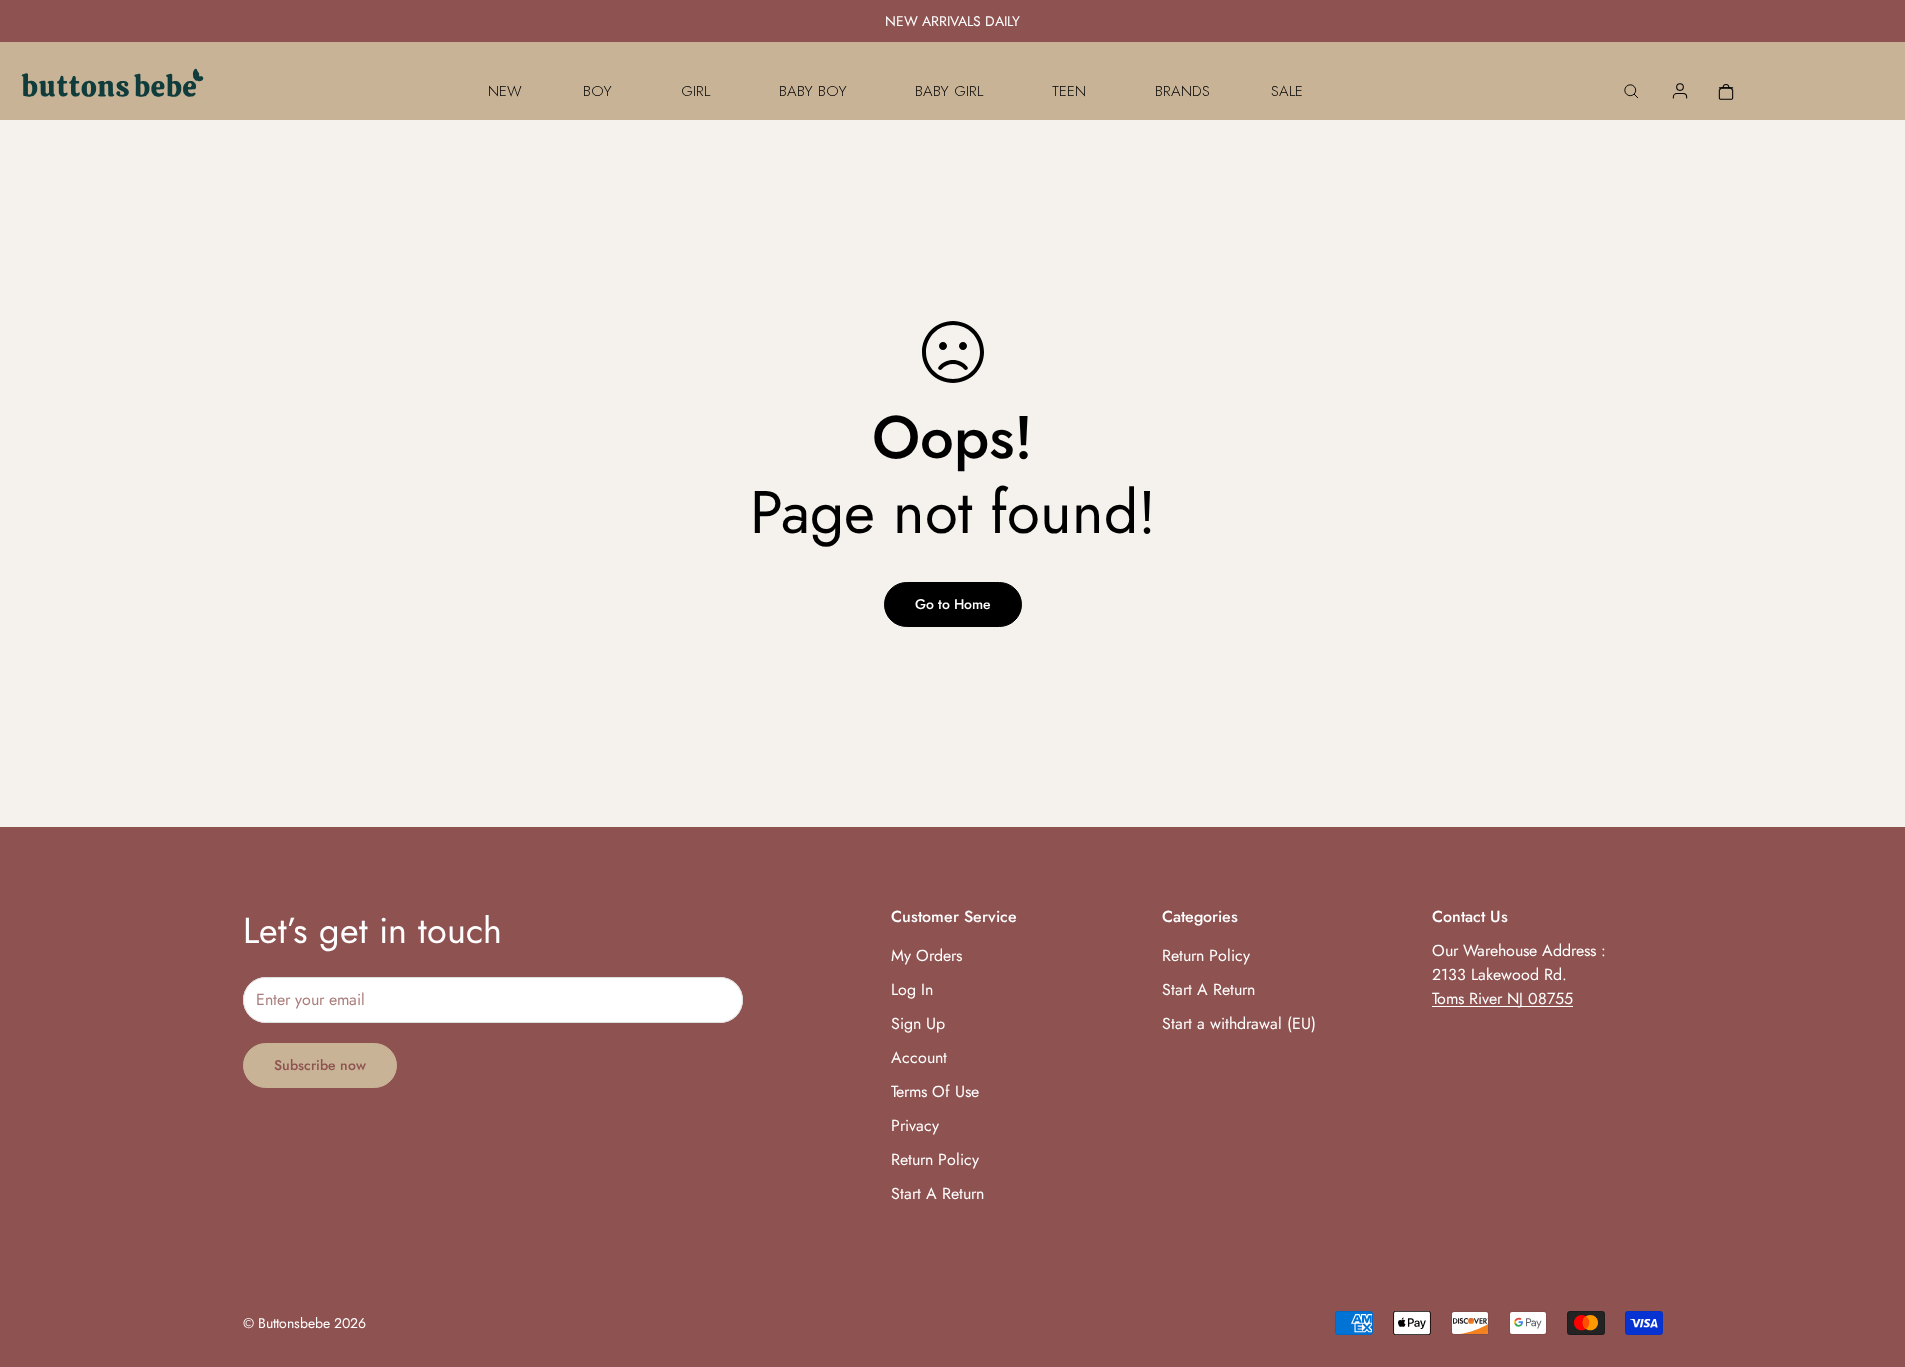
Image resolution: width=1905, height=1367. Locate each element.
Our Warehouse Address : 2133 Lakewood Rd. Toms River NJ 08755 (1519, 974)
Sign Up (918, 1023)
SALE (1287, 91)
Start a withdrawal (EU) (1239, 1023)
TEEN (1069, 91)
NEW (505, 91)
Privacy (915, 1125)
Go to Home (953, 604)
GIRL (695, 91)
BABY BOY (813, 91)
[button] (1726, 91)
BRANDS (1182, 91)
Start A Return (937, 1193)
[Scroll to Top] (1866, 1258)
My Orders (926, 955)
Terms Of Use (935, 1091)
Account (919, 1057)
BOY (597, 91)
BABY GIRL (949, 91)
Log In (912, 989)
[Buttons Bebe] (112, 91)
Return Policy (935, 1159)
